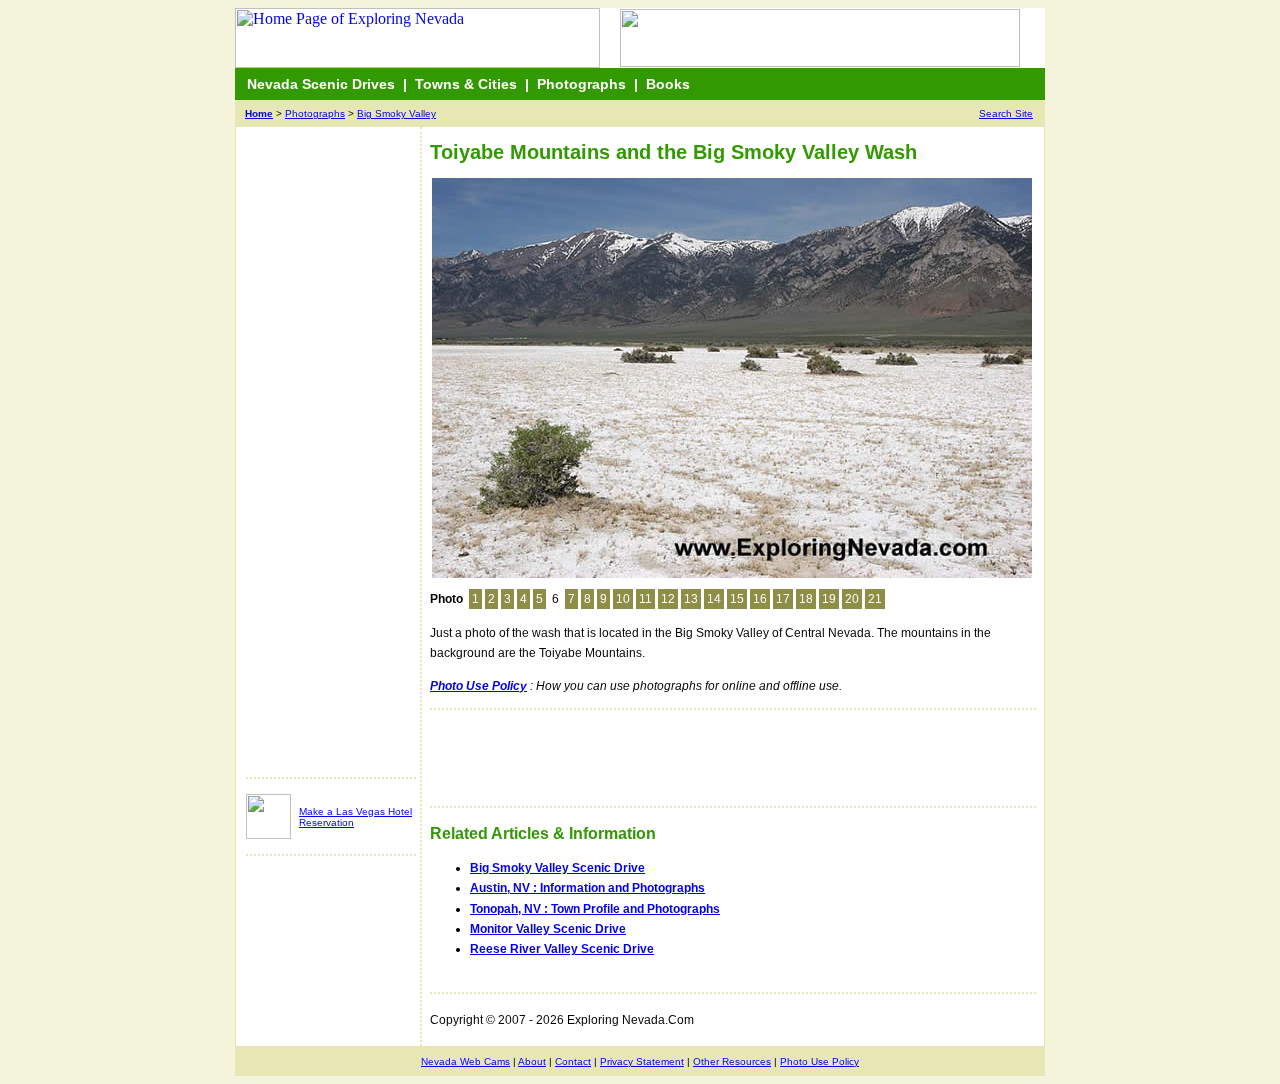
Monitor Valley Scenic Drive (548, 929)
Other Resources (732, 1061)
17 (783, 599)
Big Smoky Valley (396, 113)
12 (668, 599)
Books (668, 84)
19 (829, 599)
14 (714, 599)
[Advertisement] (326, 462)
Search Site (1006, 113)
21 (875, 599)
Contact (573, 1061)
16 (760, 599)
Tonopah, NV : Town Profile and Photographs (595, 909)
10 (623, 599)
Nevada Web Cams (465, 1061)
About (532, 1061)
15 (737, 599)
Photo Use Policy (819, 1061)
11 (645, 599)
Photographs (581, 84)
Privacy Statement (642, 1061)
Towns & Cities (466, 84)
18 (806, 599)
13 (691, 599)
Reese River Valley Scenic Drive (562, 949)
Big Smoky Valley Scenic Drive (557, 868)
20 (852, 599)
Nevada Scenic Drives (321, 84)
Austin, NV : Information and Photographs (587, 888)
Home (259, 113)
